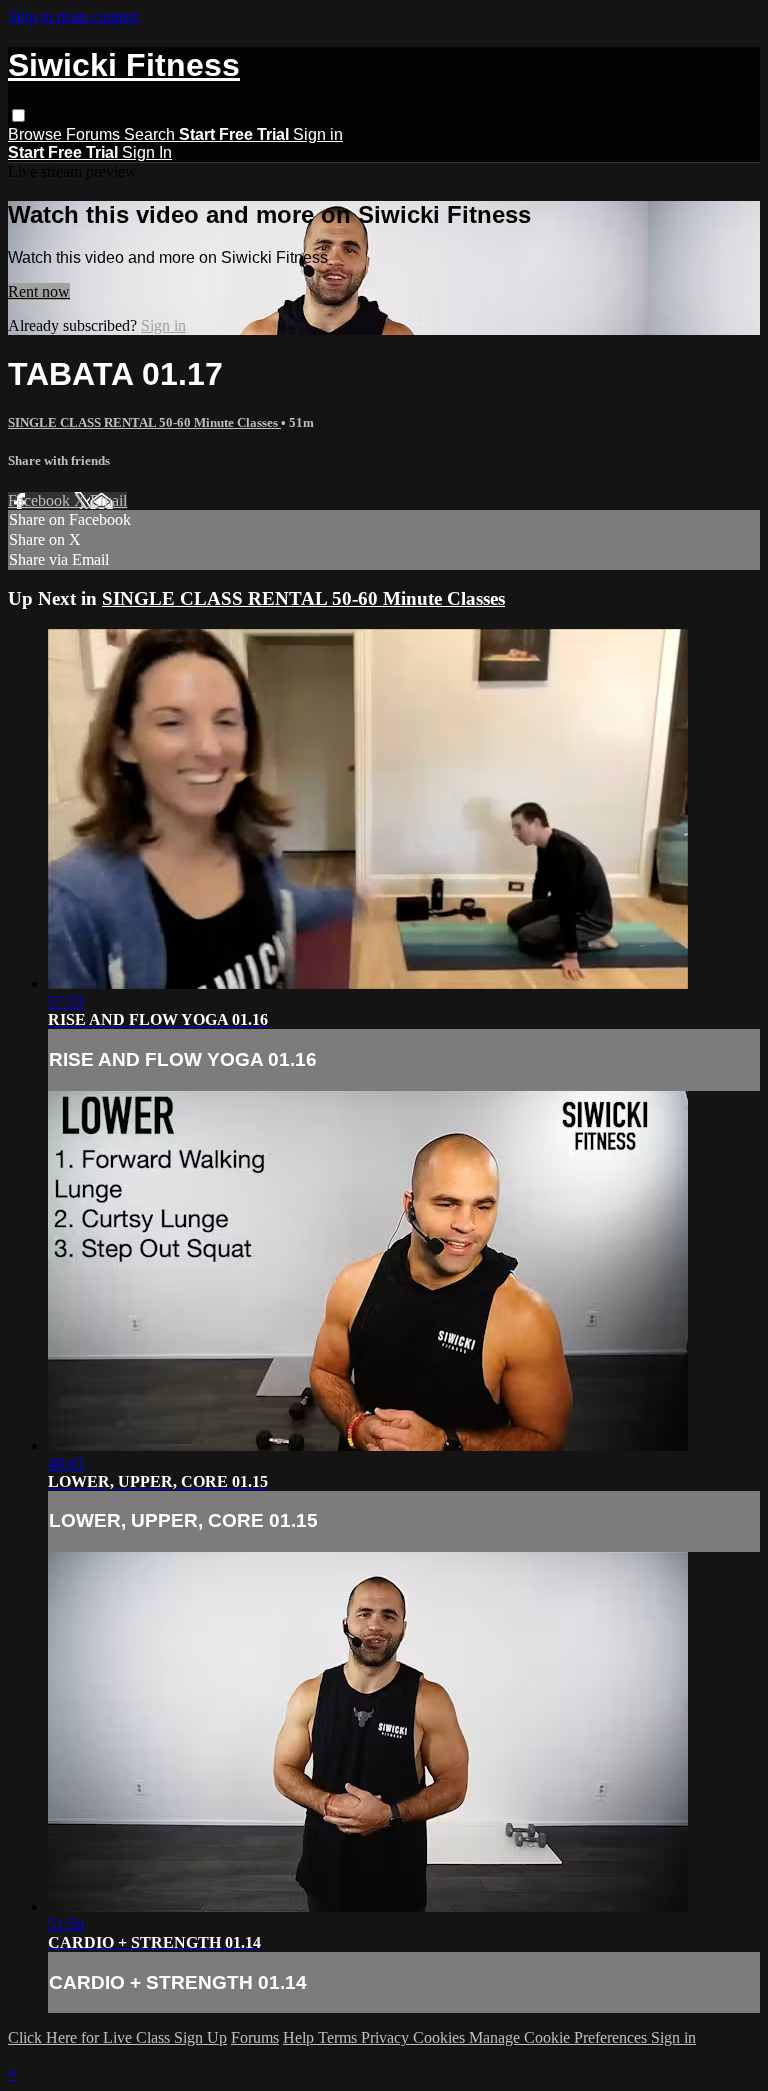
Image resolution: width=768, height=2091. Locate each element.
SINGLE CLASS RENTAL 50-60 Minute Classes (144, 422)
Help (300, 2037)
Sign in (318, 134)
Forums (95, 134)
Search (151, 134)
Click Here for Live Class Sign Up (117, 2037)
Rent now (39, 291)
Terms (339, 2037)
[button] (18, 115)
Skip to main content (73, 16)
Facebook (41, 500)
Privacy (387, 2037)
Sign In (147, 152)
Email (108, 500)
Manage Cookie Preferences (560, 2037)
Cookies (441, 2037)
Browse (37, 134)
